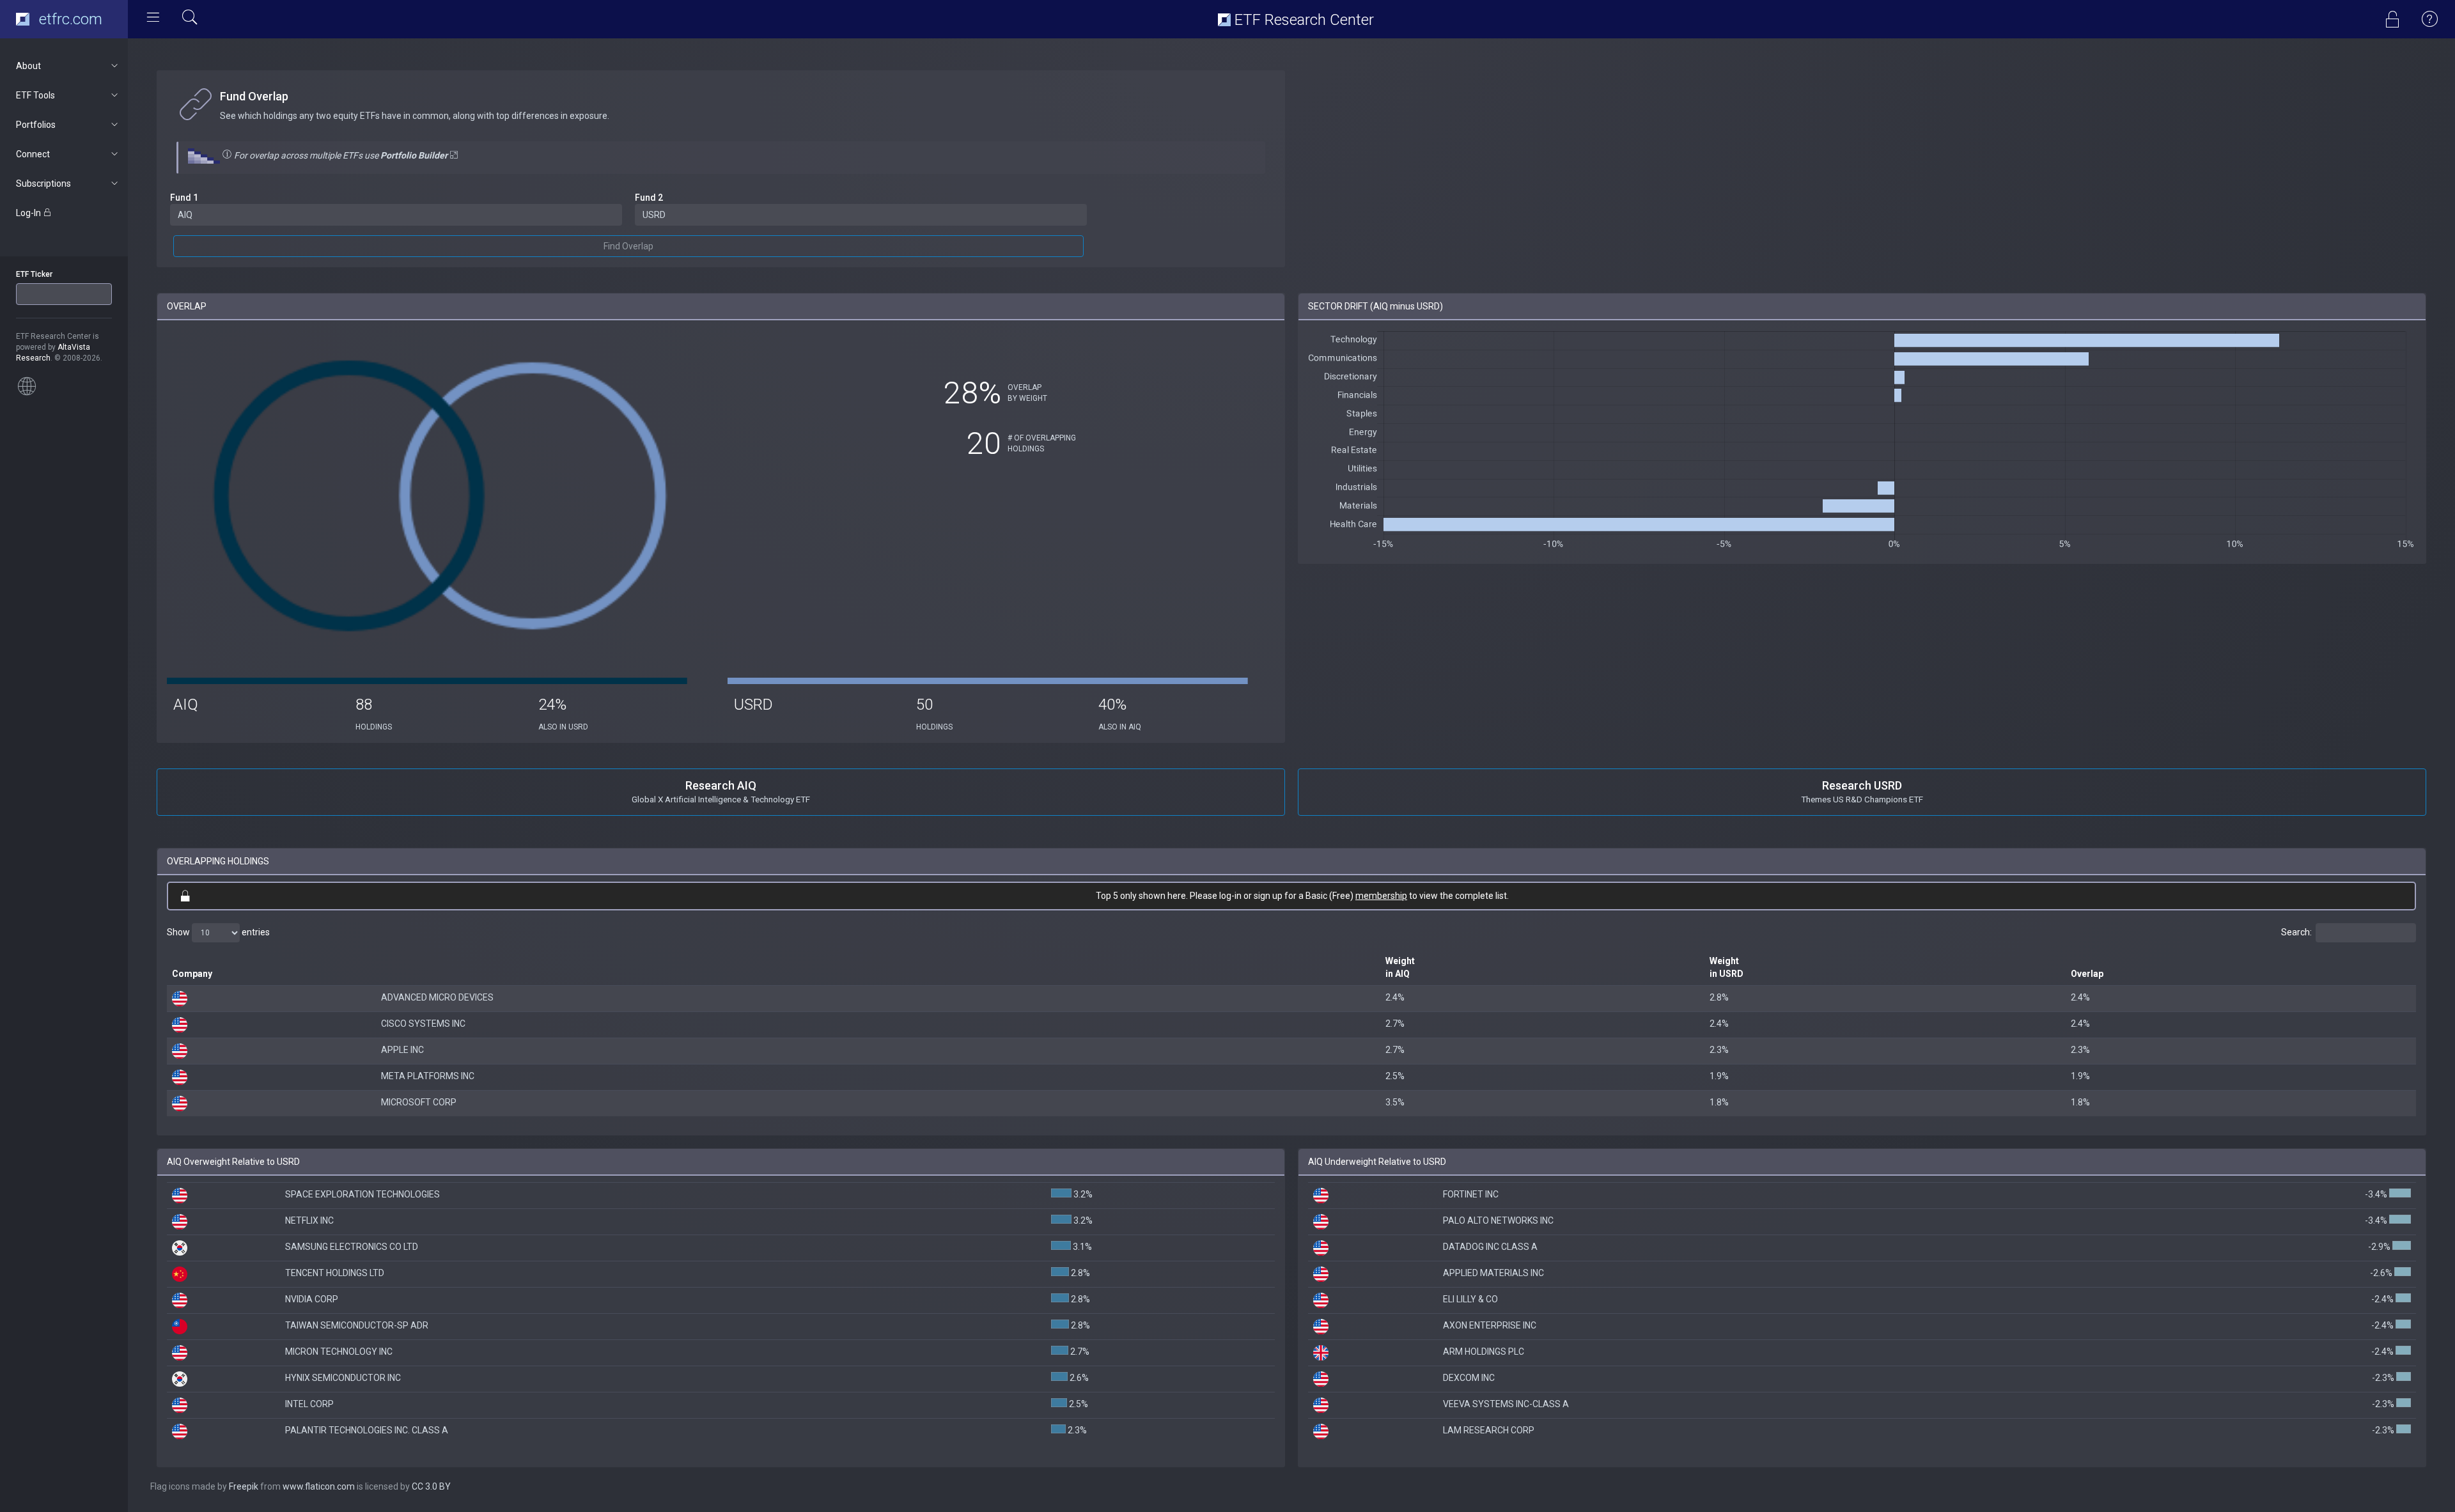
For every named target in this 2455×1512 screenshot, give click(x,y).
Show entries (218, 931)
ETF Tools (35, 95)
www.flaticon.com (319, 1486)
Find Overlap (628, 246)
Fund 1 (184, 198)
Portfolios (36, 125)
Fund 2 (649, 198)
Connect (33, 154)
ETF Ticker (34, 274)
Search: (2296, 931)
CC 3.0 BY (431, 1486)
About (28, 66)
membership (1381, 896)
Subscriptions (43, 183)
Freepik (244, 1486)
